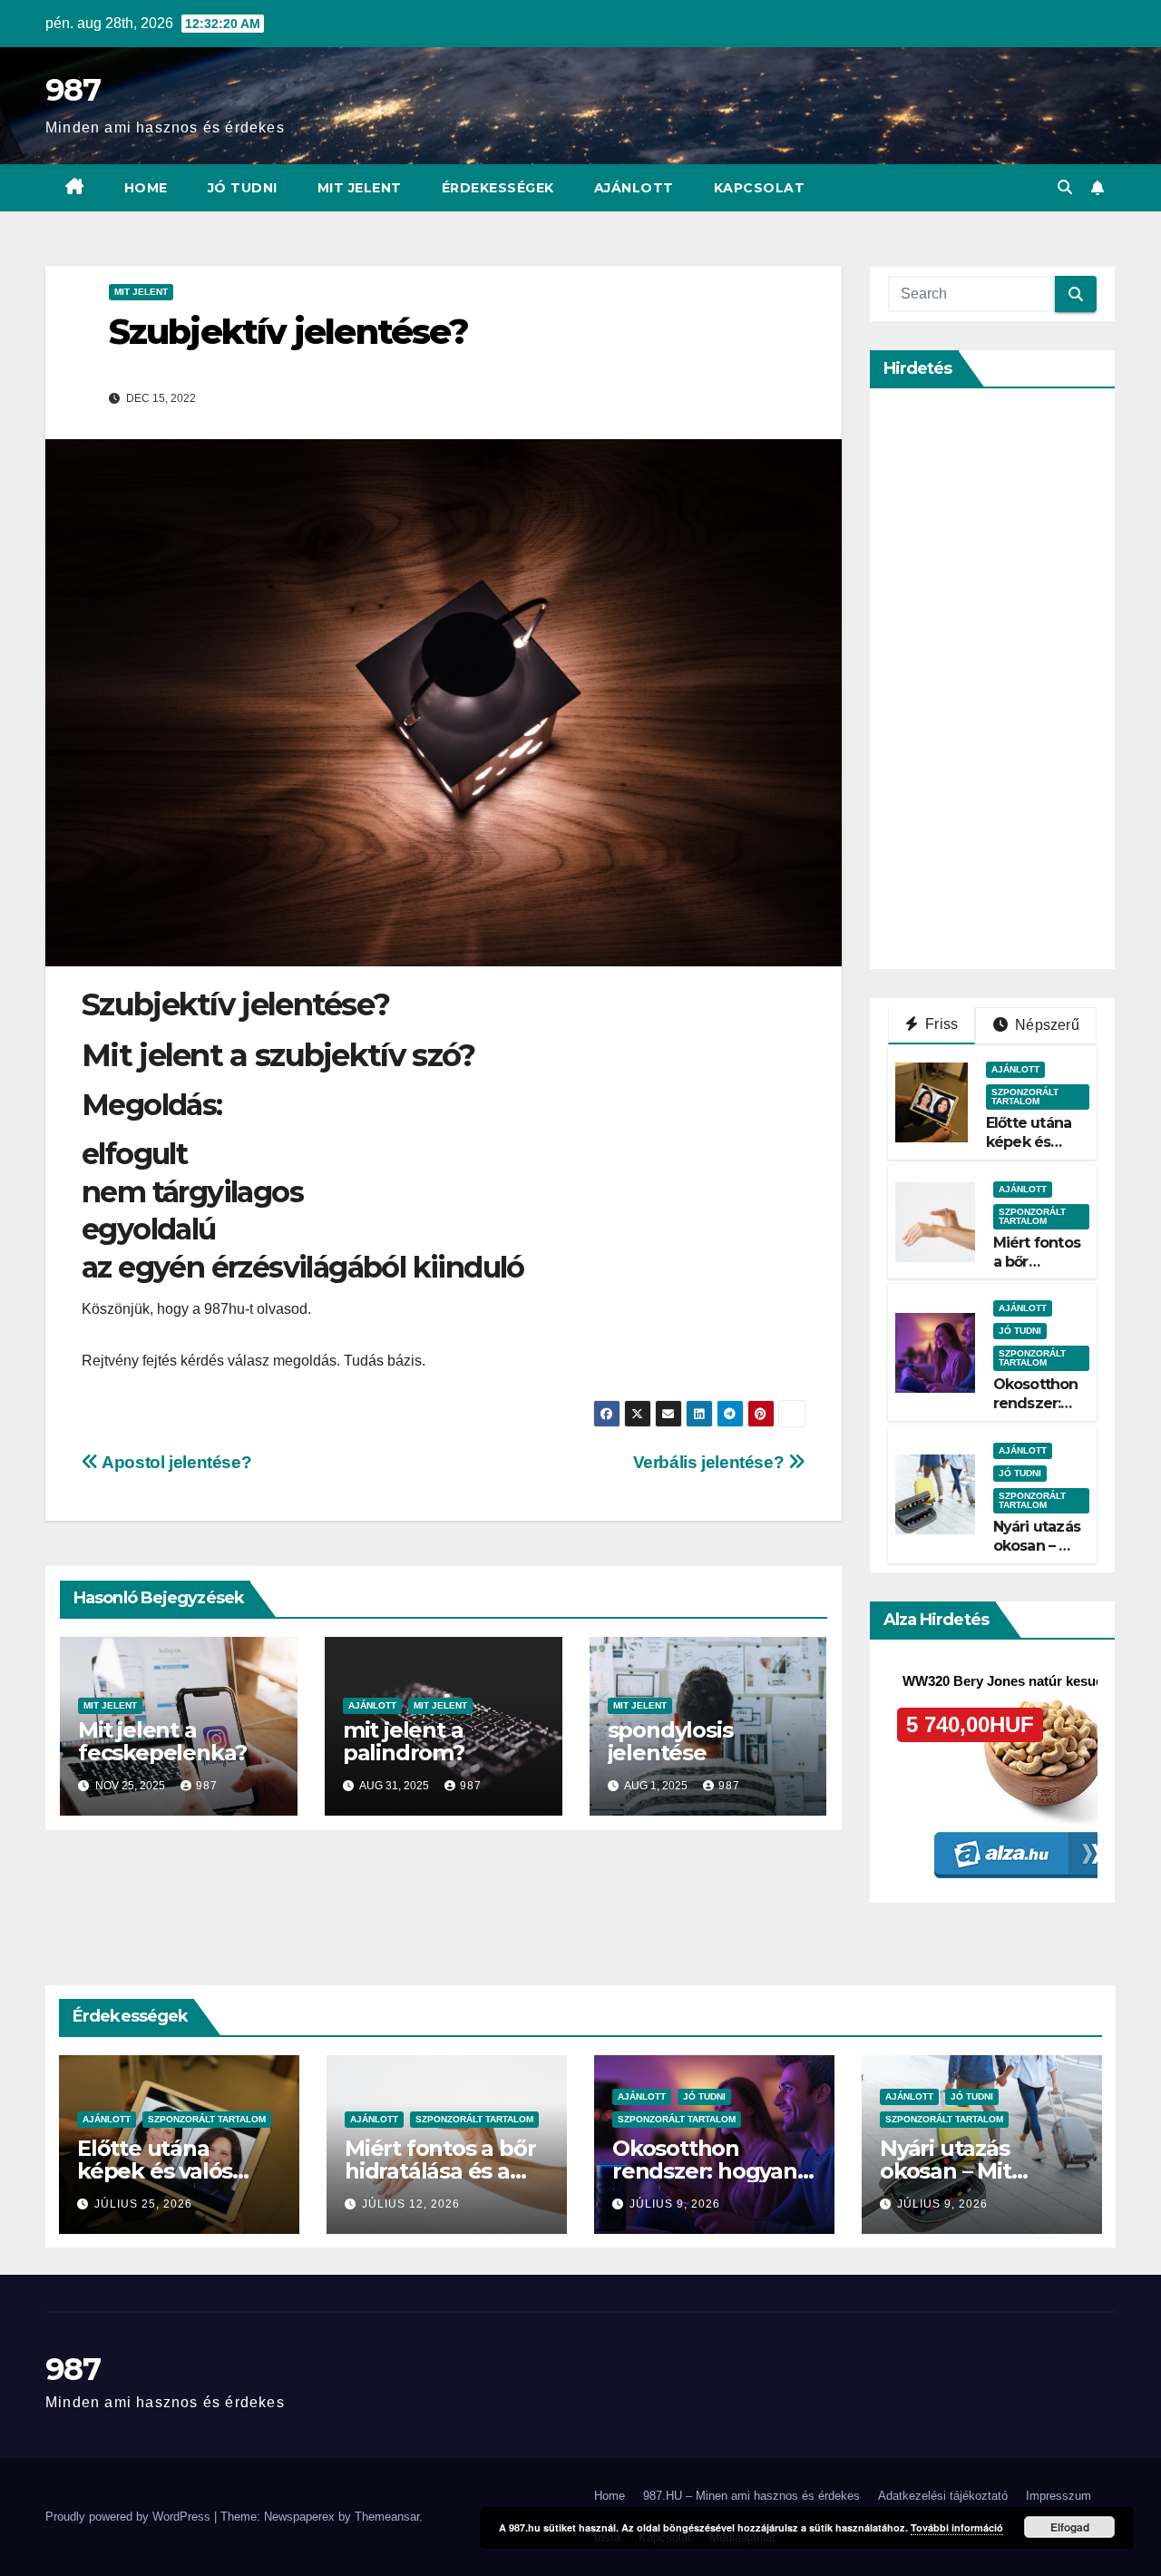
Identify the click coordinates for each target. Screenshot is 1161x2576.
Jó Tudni (243, 188)
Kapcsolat (760, 188)
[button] (1065, 187)
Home (146, 188)
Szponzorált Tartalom (1025, 1097)
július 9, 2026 (675, 2204)
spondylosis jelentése (670, 1741)
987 (73, 90)
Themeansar (387, 2517)
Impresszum (1059, 2496)
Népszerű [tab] (1045, 1025)
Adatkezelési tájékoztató (943, 2496)
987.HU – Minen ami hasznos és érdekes (751, 2496)
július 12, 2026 (411, 2204)
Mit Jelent (360, 188)
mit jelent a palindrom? (404, 1741)
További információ (957, 2527)
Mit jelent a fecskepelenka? (162, 1741)
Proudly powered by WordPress (130, 2517)
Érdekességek (498, 188)
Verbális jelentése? (711, 1462)
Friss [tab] (940, 1024)
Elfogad (1070, 2527)
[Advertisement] (1024, 679)
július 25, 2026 (143, 2204)
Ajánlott (634, 188)
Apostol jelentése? (175, 1462)
